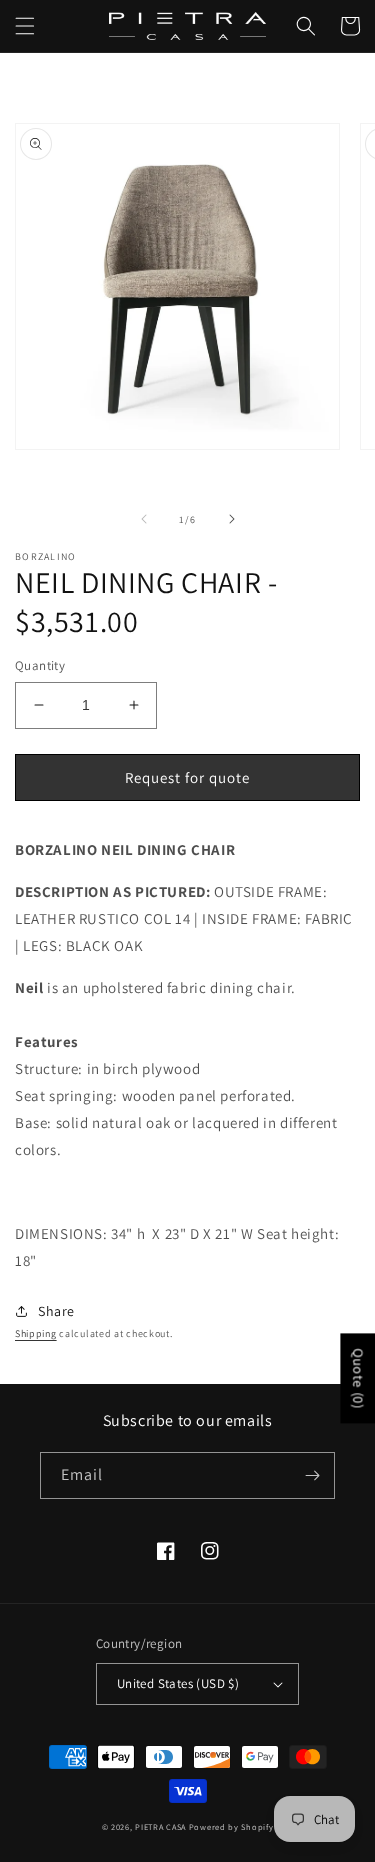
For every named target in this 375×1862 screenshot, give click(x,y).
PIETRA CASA (160, 1826)
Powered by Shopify (231, 1826)
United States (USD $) (178, 1683)
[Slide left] (144, 519)
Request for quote (187, 777)
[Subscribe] (312, 1475)
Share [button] (56, 1311)
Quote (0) (358, 1379)
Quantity (40, 665)
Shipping (36, 1333)
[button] (25, 26)
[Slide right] (232, 519)
